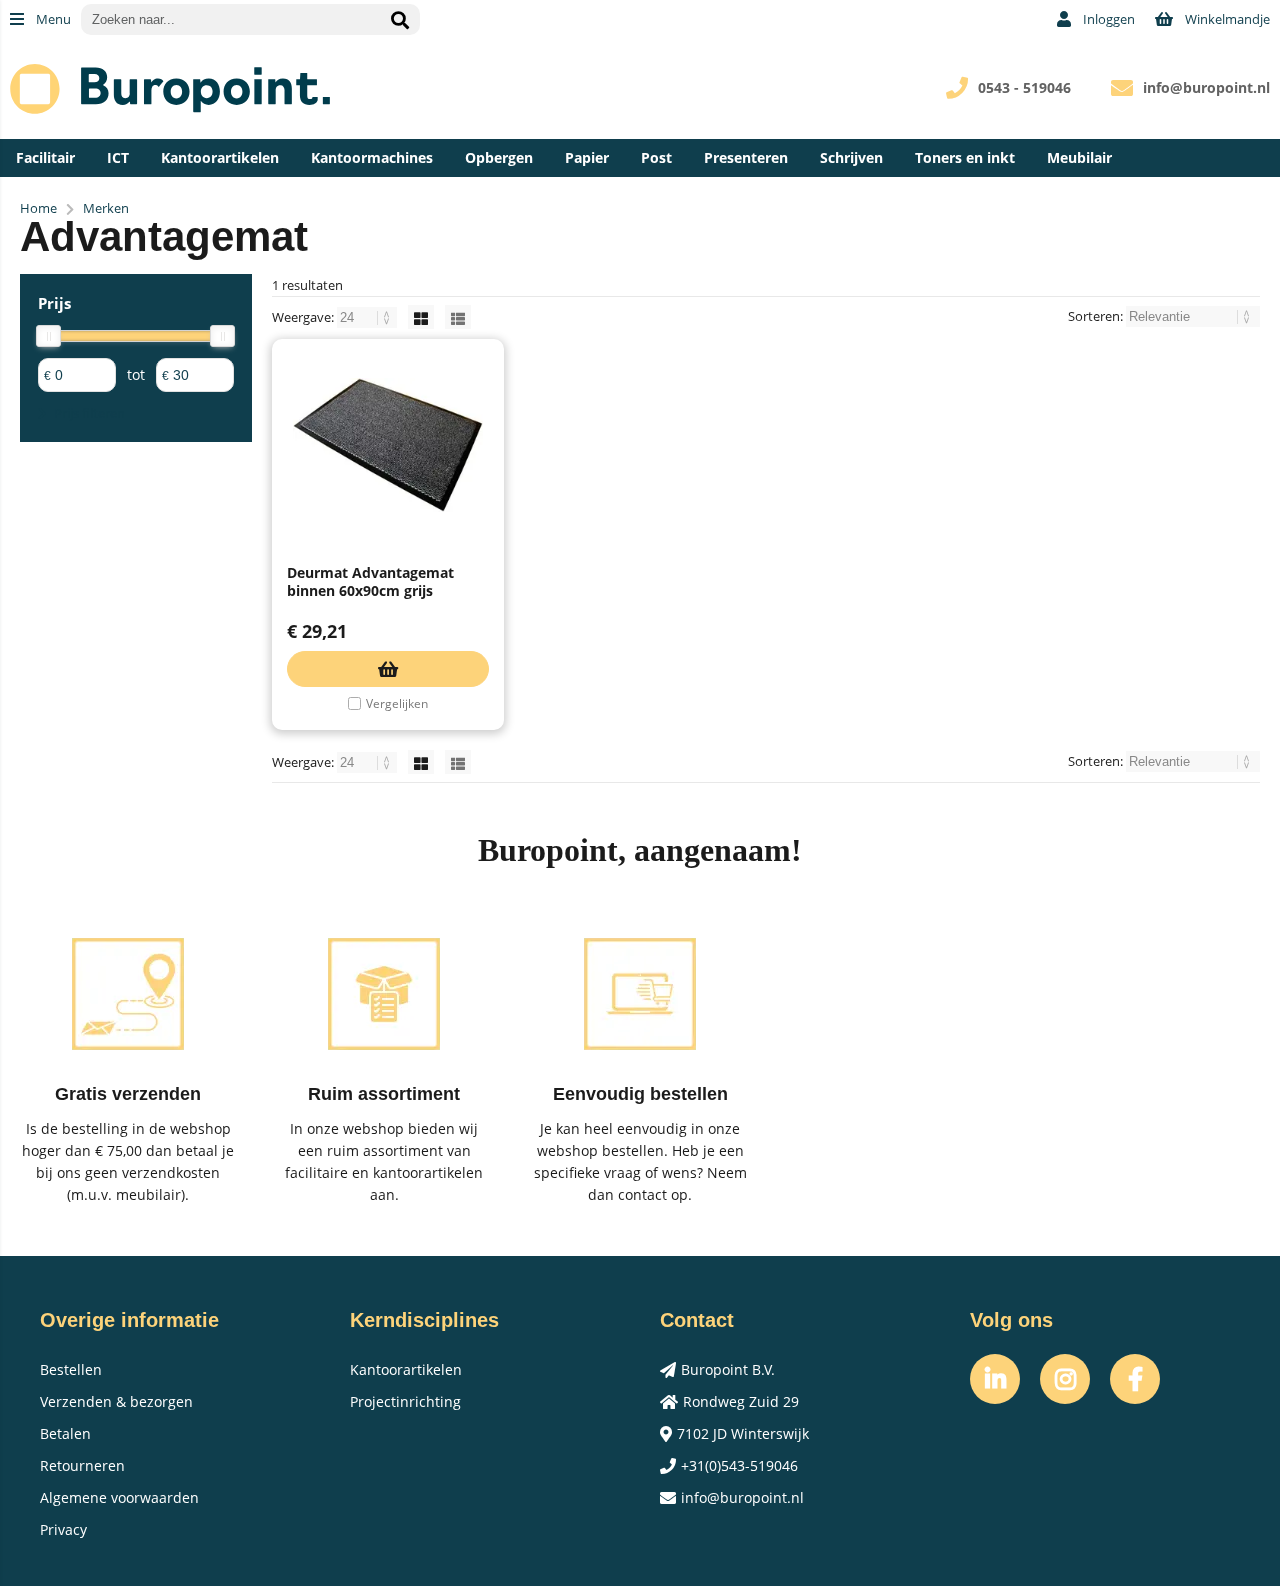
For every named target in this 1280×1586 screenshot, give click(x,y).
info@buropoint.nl (1206, 87)
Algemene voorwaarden (119, 1497)
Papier (587, 157)
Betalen (65, 1433)
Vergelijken (397, 703)
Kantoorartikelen (220, 157)
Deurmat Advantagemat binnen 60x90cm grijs (370, 581)
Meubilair (1079, 157)
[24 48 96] (368, 317)
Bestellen (71, 1369)
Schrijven (851, 157)
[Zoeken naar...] (400, 19)
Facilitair (45, 157)
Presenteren (746, 157)
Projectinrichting (405, 1401)
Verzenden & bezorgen (116, 1401)
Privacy (63, 1529)
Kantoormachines (372, 157)
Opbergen (499, 157)
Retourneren (82, 1465)
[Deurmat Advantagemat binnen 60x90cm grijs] (388, 445)
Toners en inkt (965, 157)
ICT (118, 157)
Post (656, 157)
